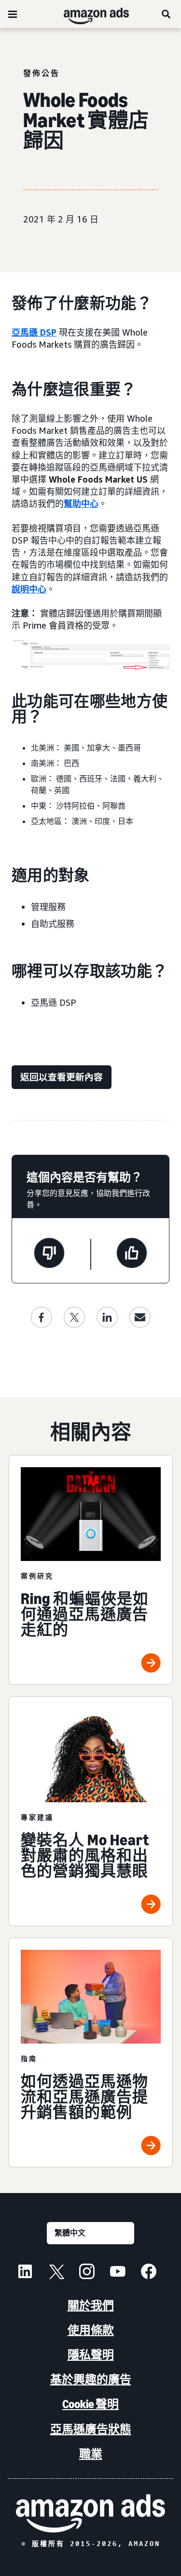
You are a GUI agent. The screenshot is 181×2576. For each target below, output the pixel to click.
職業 (91, 2454)
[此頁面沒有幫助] (49, 1254)
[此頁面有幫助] (132, 1254)
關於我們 (91, 2305)
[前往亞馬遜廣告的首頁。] (90, 2513)
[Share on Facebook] (42, 1317)
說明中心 (29, 589)
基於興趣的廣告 (91, 2379)
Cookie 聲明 (90, 2404)
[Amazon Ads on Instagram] (87, 2273)
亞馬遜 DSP (34, 332)
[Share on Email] (140, 1317)
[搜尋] (167, 14)
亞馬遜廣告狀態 (91, 2429)
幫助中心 (81, 503)
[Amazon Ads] (89, 14)
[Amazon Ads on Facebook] (149, 2273)
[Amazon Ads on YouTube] (118, 2273)
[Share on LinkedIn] (107, 1317)
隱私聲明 (91, 2355)
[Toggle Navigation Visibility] (13, 15)
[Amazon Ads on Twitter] (56, 2273)
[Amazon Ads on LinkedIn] (25, 2273)
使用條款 (91, 2330)
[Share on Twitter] (74, 1317)
